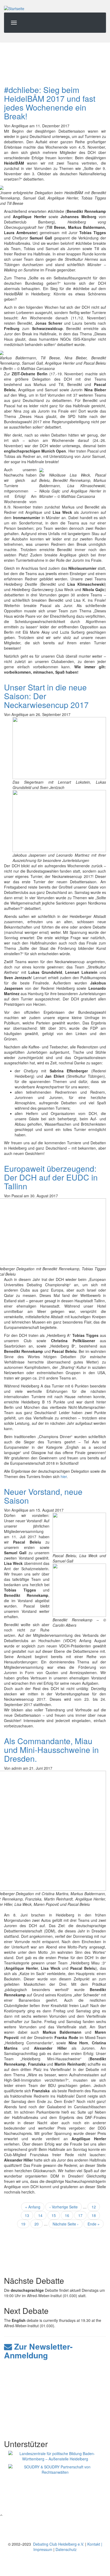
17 (82, 2215)
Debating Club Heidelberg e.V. (58, 2544)
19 (25, 2224)
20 (39, 2224)
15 (56, 2215)
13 (29, 2215)
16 (69, 2216)
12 (96, 2207)
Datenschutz (66, 2549)
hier (64, 1476)
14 (42, 2215)
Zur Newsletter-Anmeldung (38, 2351)
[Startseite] (14, 8)
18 (96, 2215)
